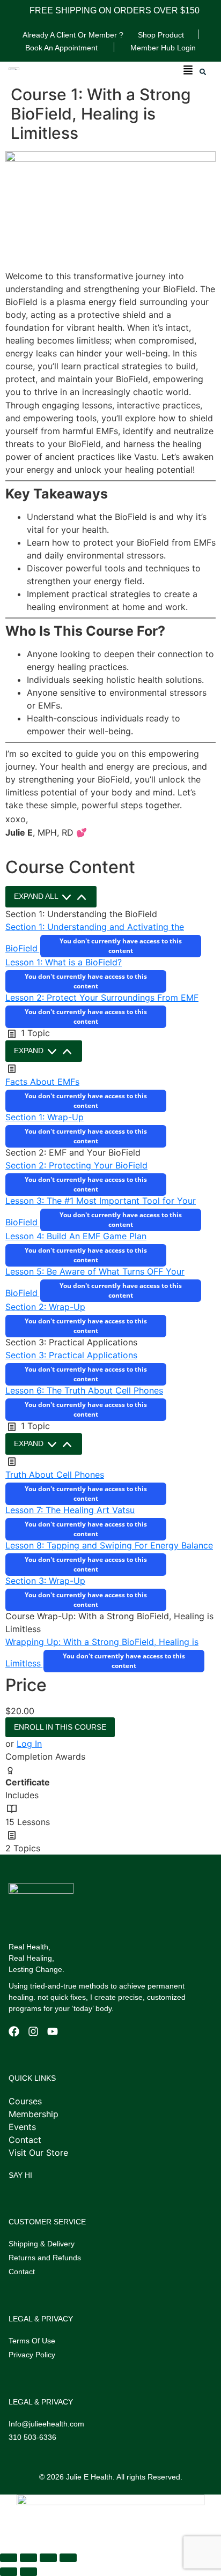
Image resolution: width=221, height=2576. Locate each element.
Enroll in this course (60, 1727)
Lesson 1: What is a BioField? (64, 962)
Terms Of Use (32, 2341)
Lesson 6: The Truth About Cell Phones (84, 1390)
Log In (29, 1744)
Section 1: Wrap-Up (45, 1117)
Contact (22, 2272)
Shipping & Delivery (42, 2244)
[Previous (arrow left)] (9, 2572)
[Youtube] (53, 2031)
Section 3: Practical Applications (71, 1355)
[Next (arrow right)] (28, 2572)
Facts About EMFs (42, 1082)
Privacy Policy (32, 2355)
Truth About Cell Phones (55, 1475)
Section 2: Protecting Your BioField (76, 1165)
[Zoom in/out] (9, 2558)
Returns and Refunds (45, 2258)
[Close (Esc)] (68, 2558)
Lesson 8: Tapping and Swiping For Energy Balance (109, 1545)
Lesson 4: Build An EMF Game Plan (76, 1236)
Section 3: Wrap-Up (45, 1581)
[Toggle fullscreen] (28, 2558)
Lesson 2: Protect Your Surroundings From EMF (102, 997)
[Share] (48, 2558)
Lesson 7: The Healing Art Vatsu (70, 1510)
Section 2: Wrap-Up (45, 1307)
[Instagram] (33, 2031)
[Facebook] (14, 2031)
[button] (188, 71)
